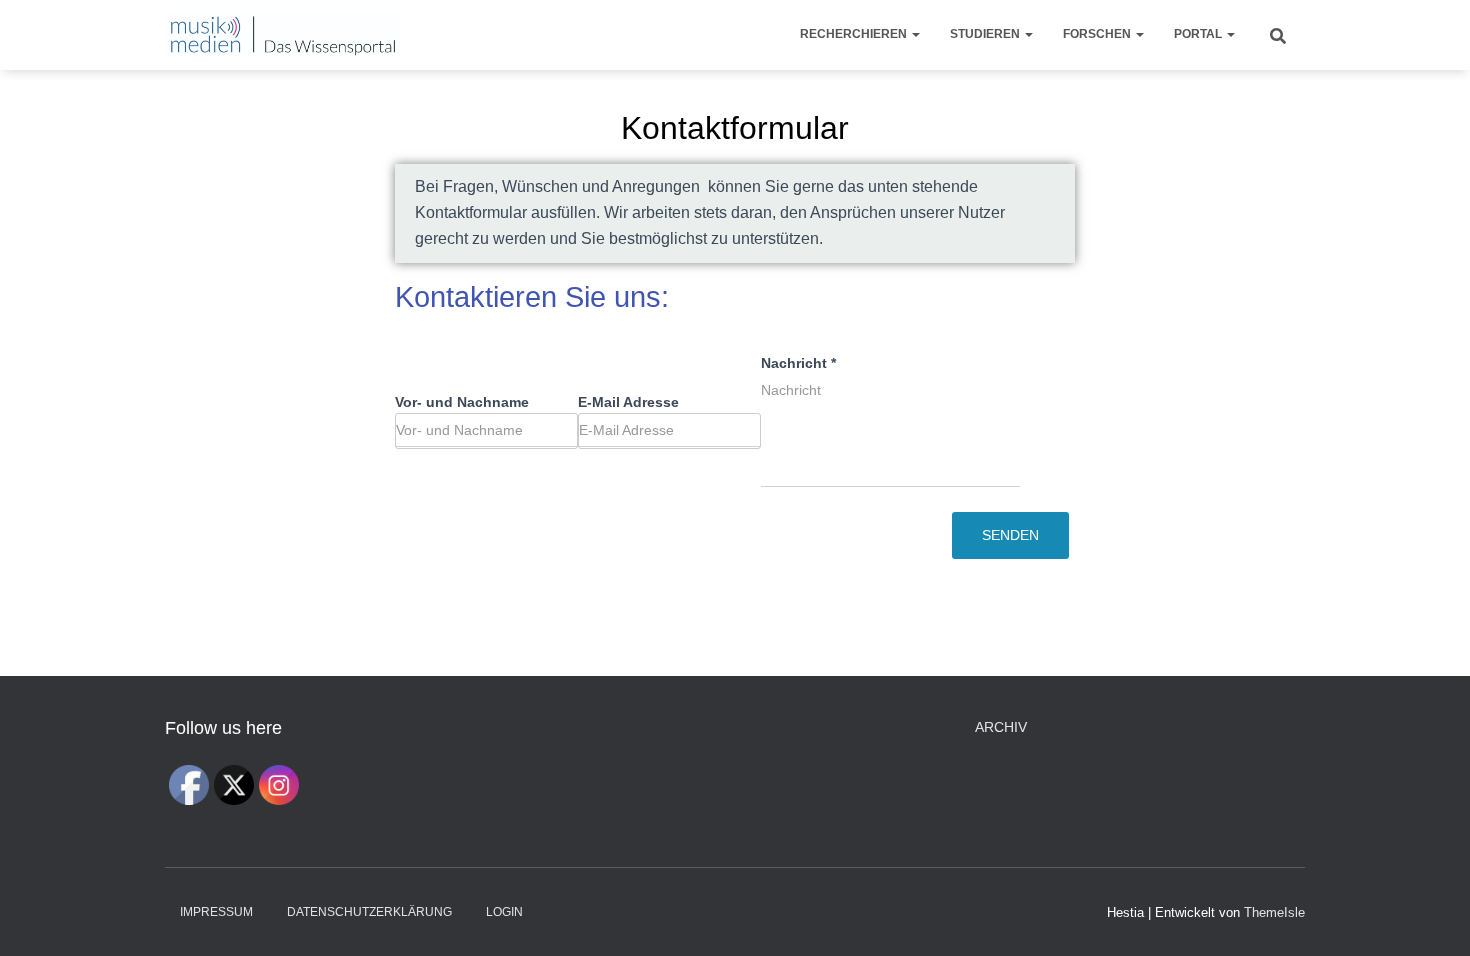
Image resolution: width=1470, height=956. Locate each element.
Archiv (1001, 727)
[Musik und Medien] (282, 35)
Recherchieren (855, 34)
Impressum (216, 912)
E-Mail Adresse (628, 402)
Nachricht (798, 363)
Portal (1199, 34)
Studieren (986, 34)
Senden (1010, 535)
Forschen (1098, 34)
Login (504, 912)
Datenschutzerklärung (369, 912)
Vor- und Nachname (462, 402)
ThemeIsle (1274, 912)
